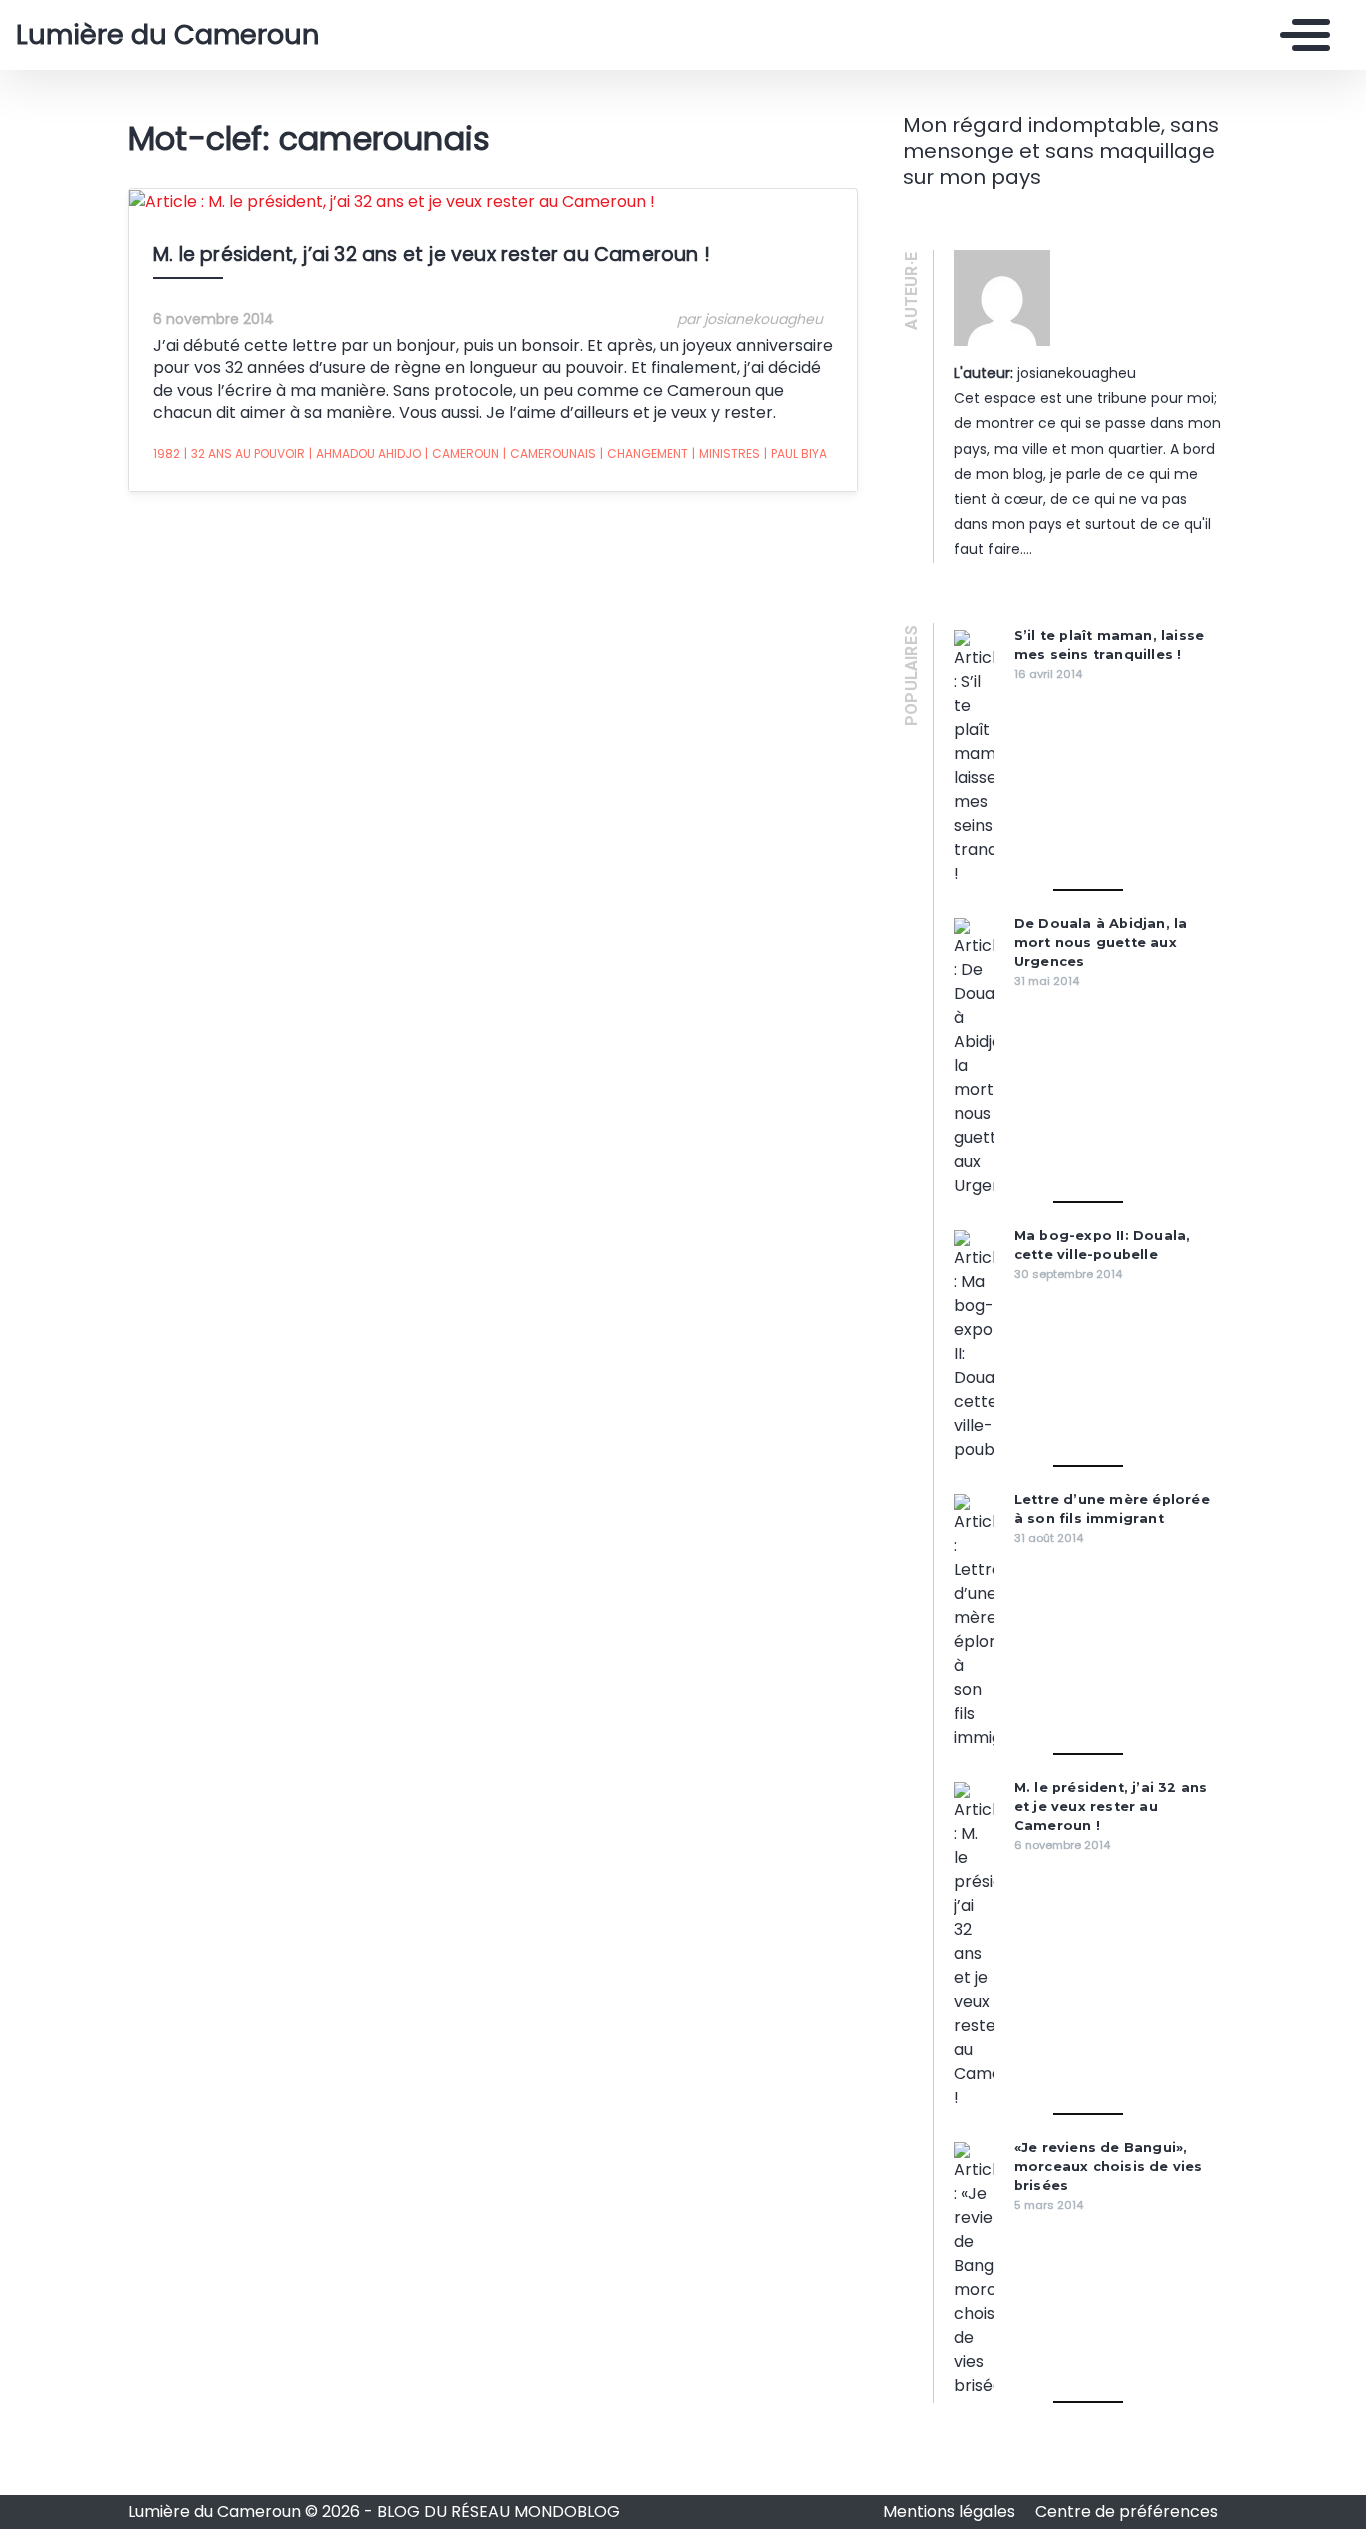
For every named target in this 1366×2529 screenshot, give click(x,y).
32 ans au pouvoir (244, 453)
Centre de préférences (1126, 2511)
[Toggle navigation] (1300, 35)
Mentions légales (951, 2511)
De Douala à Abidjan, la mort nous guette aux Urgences (1101, 942)
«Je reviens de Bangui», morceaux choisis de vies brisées (1108, 2166)
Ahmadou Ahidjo (365, 453)
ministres (726, 453)
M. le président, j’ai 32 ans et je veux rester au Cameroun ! (431, 254)
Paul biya (795, 453)
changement (644, 453)
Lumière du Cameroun (168, 35)
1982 (166, 453)
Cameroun (462, 453)
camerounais (549, 453)
